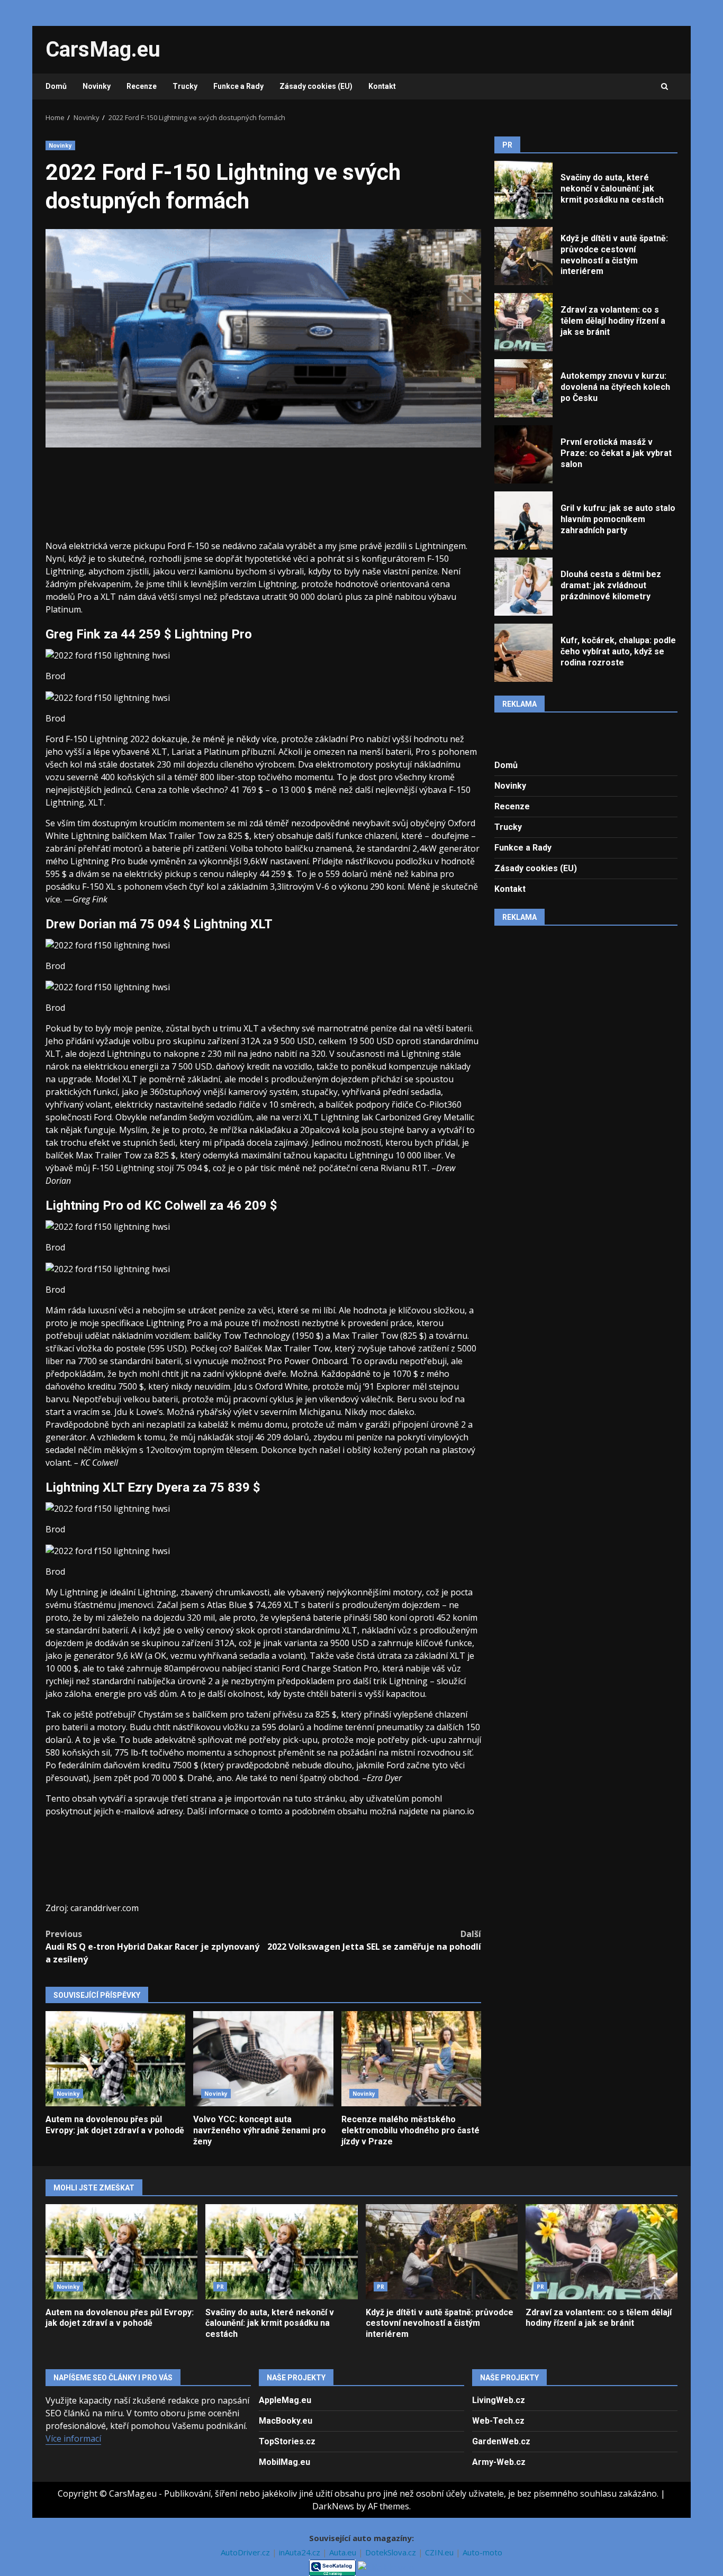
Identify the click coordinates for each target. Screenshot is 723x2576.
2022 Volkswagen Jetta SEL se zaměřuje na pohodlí (374, 1940)
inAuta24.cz (301, 2552)
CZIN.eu (440, 2552)
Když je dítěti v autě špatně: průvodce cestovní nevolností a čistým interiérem (523, 256)
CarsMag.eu (103, 49)
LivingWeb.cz (499, 2400)
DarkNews (333, 2506)
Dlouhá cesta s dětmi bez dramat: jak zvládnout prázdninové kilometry (523, 587)
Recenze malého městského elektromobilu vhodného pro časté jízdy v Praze (411, 2059)
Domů (56, 86)
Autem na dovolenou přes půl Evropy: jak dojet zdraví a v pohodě (115, 2059)
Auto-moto (482, 2552)
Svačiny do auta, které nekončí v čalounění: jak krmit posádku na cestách (523, 190)
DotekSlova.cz (392, 2552)
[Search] (665, 87)
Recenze (142, 86)
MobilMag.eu (284, 2462)
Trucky (185, 86)
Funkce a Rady (238, 86)
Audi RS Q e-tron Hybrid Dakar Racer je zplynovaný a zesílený (152, 1947)
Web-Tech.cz (498, 2421)
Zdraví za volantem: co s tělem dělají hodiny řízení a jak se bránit (523, 322)
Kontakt (382, 86)
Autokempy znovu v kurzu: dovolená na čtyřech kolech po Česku (523, 388)
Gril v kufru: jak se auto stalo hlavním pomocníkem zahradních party (523, 520)
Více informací (73, 2438)
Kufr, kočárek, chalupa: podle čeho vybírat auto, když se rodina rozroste (523, 653)
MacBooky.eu (286, 2421)
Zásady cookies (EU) (316, 86)
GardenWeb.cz (501, 2441)
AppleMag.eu (285, 2400)
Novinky (97, 86)
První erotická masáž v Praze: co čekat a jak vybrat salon (523, 454)
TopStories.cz (287, 2441)
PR (220, 2287)
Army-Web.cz (499, 2462)
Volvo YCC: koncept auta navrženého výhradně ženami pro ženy (263, 2059)
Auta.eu (344, 2552)
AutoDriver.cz (246, 2552)
